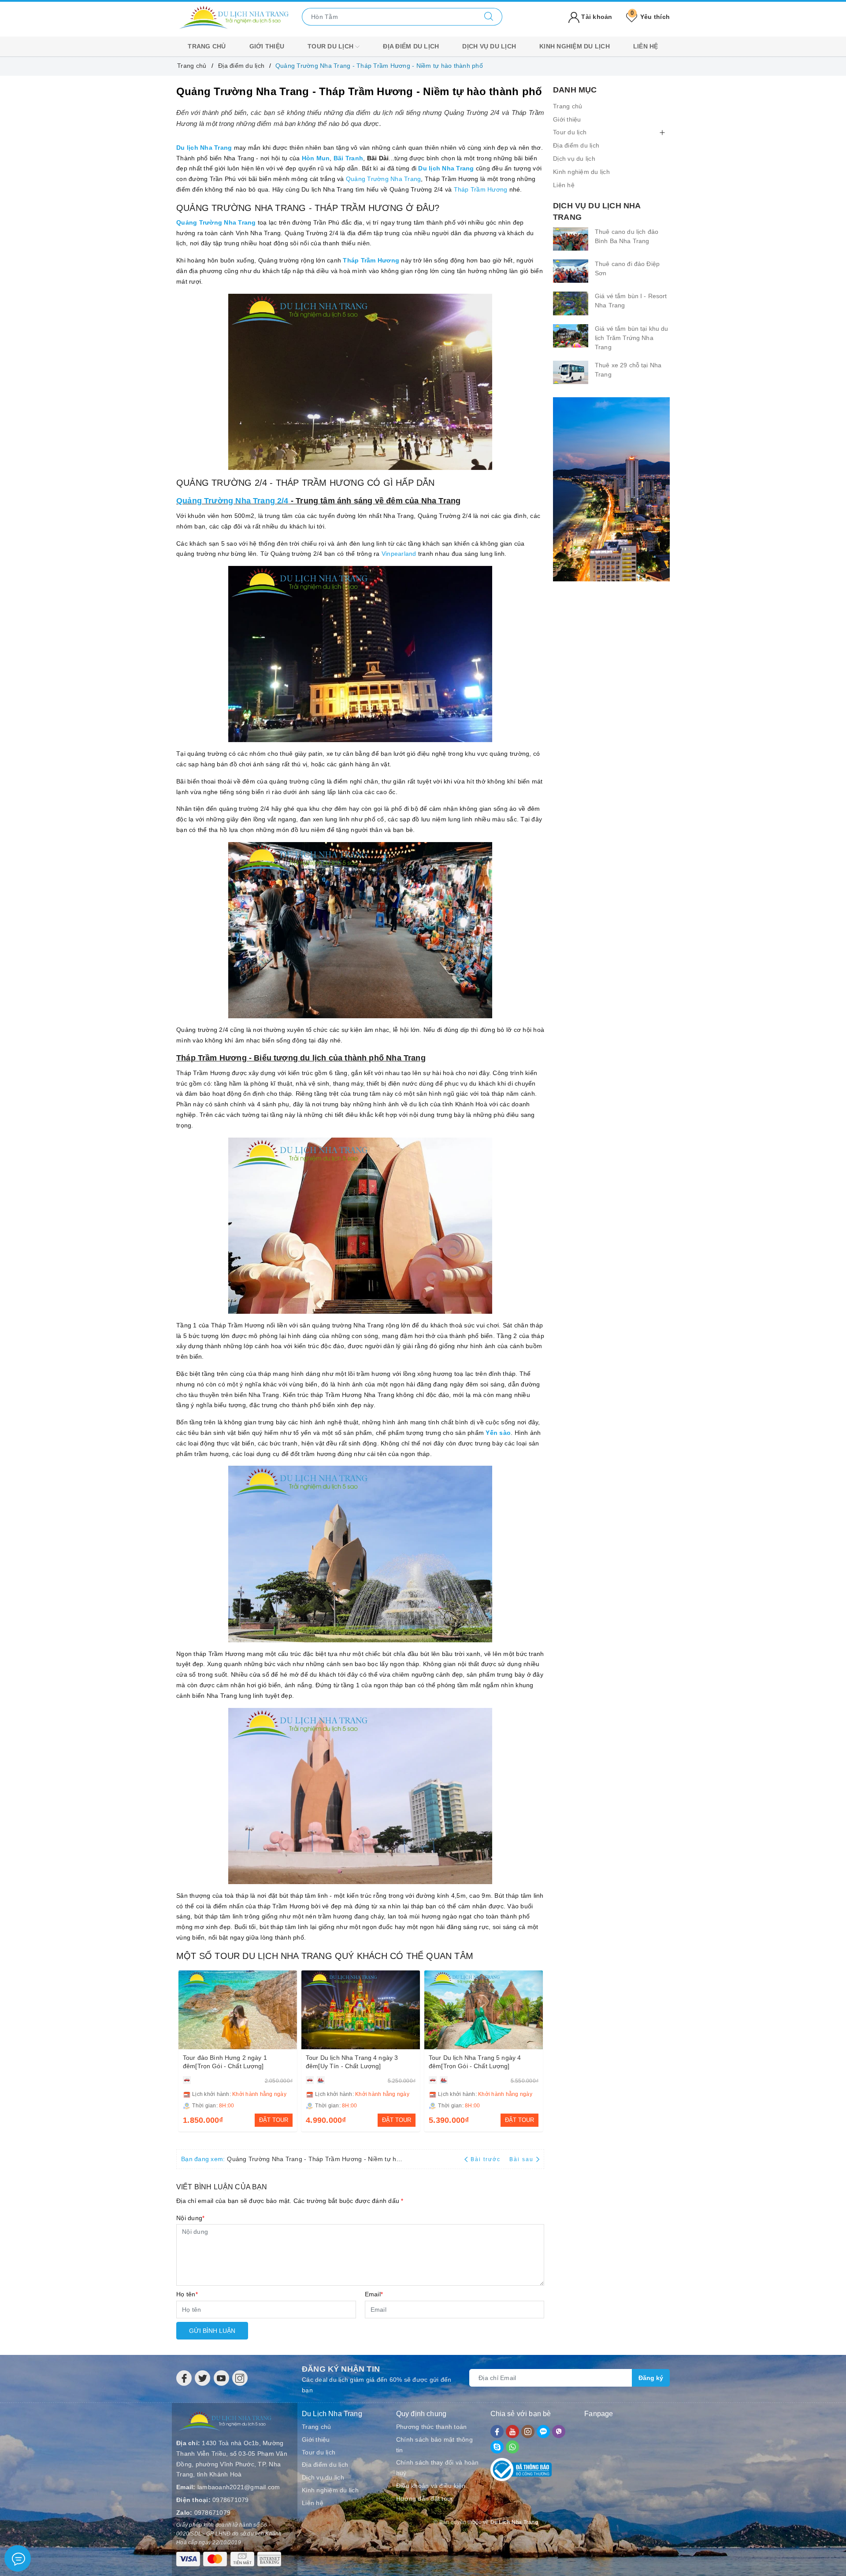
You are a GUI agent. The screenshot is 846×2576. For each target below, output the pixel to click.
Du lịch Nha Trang (446, 168)
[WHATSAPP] (512, 2447)
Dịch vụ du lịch (489, 46)
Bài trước (486, 2159)
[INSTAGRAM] (528, 2432)
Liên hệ (646, 46)
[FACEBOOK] (497, 2432)
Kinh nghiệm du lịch (575, 46)
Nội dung (190, 2218)
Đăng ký (651, 2378)
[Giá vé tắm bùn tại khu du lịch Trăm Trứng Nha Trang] (571, 336)
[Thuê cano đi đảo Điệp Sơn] (571, 271)
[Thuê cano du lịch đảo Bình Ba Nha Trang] (571, 239)
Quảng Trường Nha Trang (384, 179)
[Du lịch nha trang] (611, 489)
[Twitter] (202, 2378)
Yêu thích (650, 17)
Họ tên (187, 2294)
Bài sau (521, 2159)
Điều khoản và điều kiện (431, 2486)
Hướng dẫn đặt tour (425, 2498)
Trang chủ (207, 46)
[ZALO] (543, 2432)
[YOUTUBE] (512, 2432)
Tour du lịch (331, 46)
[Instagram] (240, 2378)
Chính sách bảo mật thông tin (434, 2445)
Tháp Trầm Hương (481, 189)
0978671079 (231, 2500)
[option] (238, 2051)
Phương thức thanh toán (432, 2427)
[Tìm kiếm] (489, 17)
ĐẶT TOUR (274, 2120)
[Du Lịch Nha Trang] (234, 16)
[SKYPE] (497, 2447)
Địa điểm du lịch (411, 46)
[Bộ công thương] (521, 2468)
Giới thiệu (267, 46)
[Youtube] (221, 2378)
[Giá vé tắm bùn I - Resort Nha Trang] (571, 303)
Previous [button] (183, 2050)
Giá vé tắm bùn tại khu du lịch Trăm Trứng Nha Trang (632, 338)
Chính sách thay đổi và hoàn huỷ (438, 2468)
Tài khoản (596, 17)
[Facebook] (184, 2378)
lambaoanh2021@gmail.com (239, 2487)
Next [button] (538, 2050)
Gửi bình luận (212, 2331)
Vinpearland (399, 554)
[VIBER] (559, 2432)
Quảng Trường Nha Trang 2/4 (232, 501)
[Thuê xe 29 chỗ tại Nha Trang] (571, 372)
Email (374, 2294)
